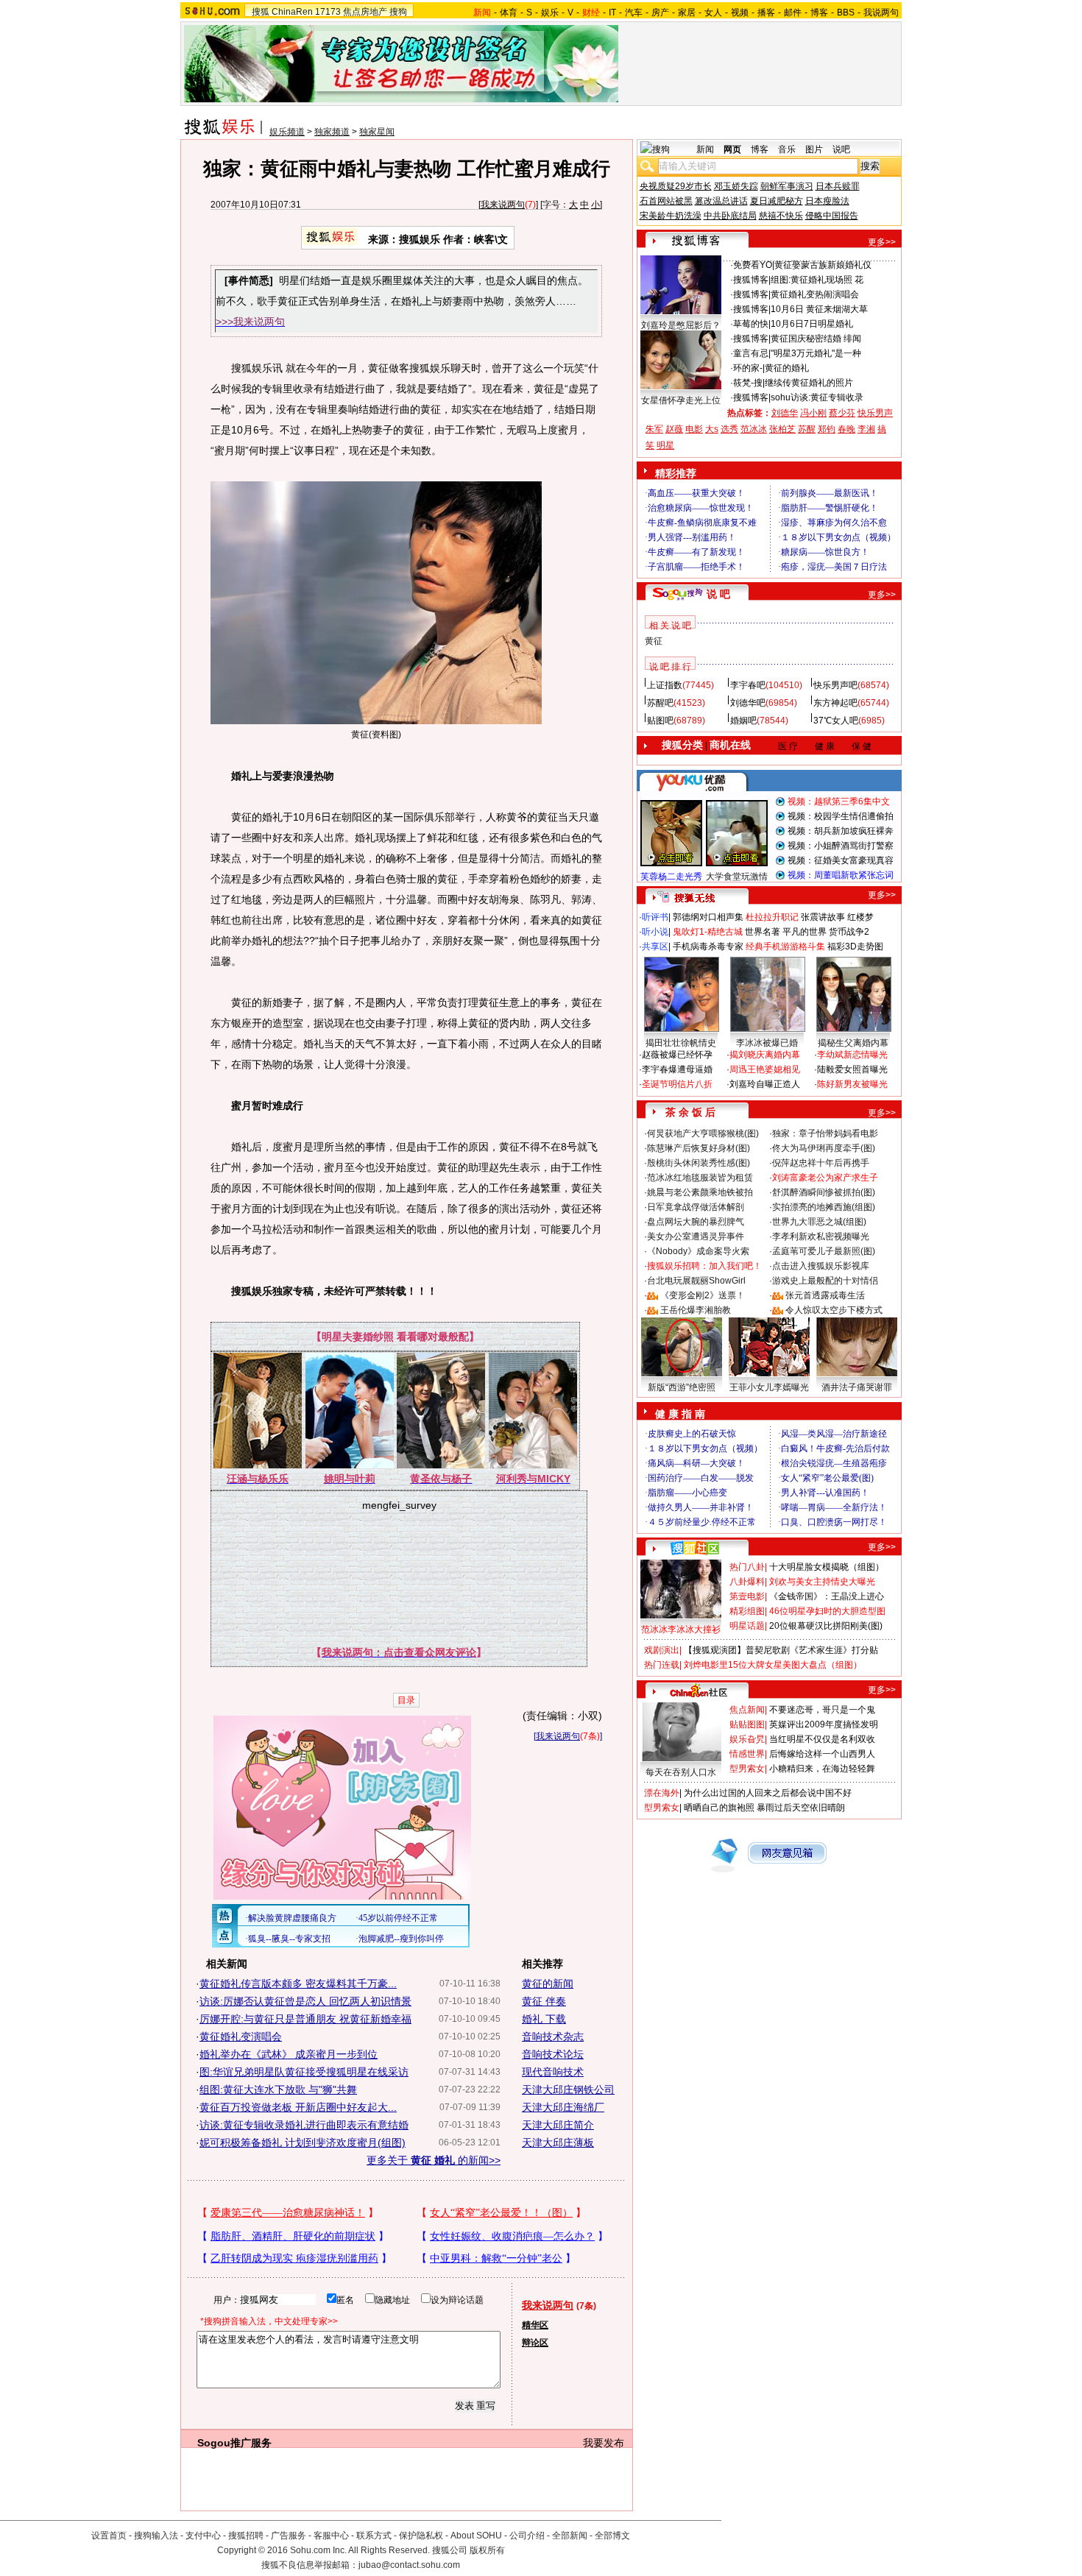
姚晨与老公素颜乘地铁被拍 (700, 1192)
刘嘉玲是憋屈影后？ (681, 325)
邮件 (793, 13)
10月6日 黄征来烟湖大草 (819, 309)
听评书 (655, 917)
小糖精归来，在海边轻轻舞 (822, 1769)
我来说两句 (503, 205)
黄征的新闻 (548, 1984)
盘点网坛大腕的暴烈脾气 (696, 1222)
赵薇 (674, 429)
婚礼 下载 (544, 2019)
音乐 (787, 149)
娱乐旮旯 (747, 1739)
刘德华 (785, 413)
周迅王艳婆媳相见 (765, 1069)
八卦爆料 (747, 1582)
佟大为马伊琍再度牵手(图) (824, 1148)
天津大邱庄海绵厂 (563, 2107)
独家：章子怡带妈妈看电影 (825, 1133)
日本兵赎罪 (838, 186)
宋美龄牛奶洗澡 (671, 216)
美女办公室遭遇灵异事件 (696, 1236)
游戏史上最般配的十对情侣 (825, 1281)
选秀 (729, 429)
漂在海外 (662, 1793)
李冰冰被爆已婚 (767, 1043)
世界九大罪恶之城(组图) (819, 1222)
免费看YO (753, 265)
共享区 (655, 946)
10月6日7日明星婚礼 (812, 324)
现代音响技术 (553, 2072)
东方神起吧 (835, 703)
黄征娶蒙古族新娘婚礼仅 (823, 265)
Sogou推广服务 (234, 2443)
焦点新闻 (747, 1710)
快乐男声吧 (835, 685)
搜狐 (261, 12)
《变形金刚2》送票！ (703, 1295)
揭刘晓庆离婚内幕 (765, 1055)
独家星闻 (377, 132)
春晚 (846, 429)
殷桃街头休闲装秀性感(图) (699, 1163)
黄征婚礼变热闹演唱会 (815, 294)
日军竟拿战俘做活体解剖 (696, 1207)
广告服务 (289, 2536)
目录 (406, 1700)
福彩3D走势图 (855, 946)
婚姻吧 (743, 721)
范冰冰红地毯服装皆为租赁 (700, 1178)
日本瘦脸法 (827, 201)
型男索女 (747, 1769)
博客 (819, 13)
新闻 (705, 149)
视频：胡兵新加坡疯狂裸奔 (841, 831)
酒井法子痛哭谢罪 (857, 1387)
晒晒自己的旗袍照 (719, 1808)
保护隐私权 (421, 2536)
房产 (660, 13)
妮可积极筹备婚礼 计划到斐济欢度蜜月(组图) (303, 2142)
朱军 (654, 429)
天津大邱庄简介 (558, 2125)
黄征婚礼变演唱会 (241, 2037)
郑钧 (827, 429)
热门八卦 (747, 1567)
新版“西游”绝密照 (682, 1387)
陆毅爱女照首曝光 (852, 1069)
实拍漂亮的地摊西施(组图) (824, 1207)
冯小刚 (813, 413)
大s (712, 429)
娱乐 (550, 13)
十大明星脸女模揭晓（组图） (827, 1567)
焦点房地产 (365, 12)
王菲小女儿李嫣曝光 (769, 1387)
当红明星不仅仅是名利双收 (822, 1739)
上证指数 (665, 685)
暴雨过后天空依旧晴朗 (801, 1808)
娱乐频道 (287, 132)
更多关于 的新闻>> (434, 2160)
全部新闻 (570, 2536)
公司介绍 (527, 2536)
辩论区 (535, 2343)
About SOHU (476, 2536)
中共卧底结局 (730, 216)
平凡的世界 (805, 932)
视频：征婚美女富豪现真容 (841, 860)
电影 (694, 429)
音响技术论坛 (553, 2054)
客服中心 (331, 2536)
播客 (766, 13)
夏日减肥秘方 (777, 201)
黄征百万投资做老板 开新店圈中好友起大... (298, 2107)
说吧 (841, 149)
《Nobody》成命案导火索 (698, 1251)
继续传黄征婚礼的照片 (809, 383)
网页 (732, 149)
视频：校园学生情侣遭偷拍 (841, 816)
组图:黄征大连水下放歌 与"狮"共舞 (278, 2090)
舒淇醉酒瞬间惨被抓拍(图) (824, 1192)
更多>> (882, 242)
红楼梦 (860, 917)
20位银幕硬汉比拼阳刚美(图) (826, 1626)
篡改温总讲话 (721, 201)
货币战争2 (849, 932)
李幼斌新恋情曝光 (852, 1055)
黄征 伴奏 (544, 2001)
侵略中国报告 (832, 216)
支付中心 (203, 2536)
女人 (713, 13)
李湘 (866, 429)
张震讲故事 (823, 917)
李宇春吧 (748, 685)
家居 (687, 13)
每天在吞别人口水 (681, 1772)
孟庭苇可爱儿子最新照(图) (824, 1251)
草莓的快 (751, 324)
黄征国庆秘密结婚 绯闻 (816, 339)
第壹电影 (747, 1596)
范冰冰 (754, 429)
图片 (814, 149)
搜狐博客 (751, 280)
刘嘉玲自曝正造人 (765, 1084)
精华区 (535, 2325)
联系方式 (374, 2536)
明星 (665, 445)
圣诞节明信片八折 (677, 1084)
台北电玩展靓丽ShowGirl (696, 1281)
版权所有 (487, 2550)
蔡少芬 (842, 413)
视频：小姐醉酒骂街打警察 (841, 846)
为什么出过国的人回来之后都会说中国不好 (768, 1793)
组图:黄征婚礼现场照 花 (817, 280)
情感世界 (747, 1754)
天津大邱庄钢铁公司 (568, 2090)
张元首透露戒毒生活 (825, 1295)
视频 (740, 13)
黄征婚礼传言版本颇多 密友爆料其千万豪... (298, 1984)
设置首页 (109, 2536)
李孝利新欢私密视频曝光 (821, 1236)
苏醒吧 (660, 703)
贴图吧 (660, 721)
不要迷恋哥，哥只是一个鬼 (822, 1710)
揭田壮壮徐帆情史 (681, 1043)
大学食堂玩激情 (737, 877)
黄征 (654, 641)
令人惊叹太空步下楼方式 (834, 1310)
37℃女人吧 (836, 721)
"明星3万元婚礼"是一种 (816, 353)
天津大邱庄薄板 (558, 2142)
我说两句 (881, 13)
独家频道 (332, 132)
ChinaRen (292, 12)
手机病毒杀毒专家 (708, 946)
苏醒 (807, 429)
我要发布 (604, 2443)
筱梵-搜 (748, 383)
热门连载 (662, 1665)
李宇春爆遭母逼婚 (677, 1069)
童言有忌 (751, 353)
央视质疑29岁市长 (676, 186)
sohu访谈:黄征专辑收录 (817, 397)
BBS (846, 13)
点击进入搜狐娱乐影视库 (821, 1266)
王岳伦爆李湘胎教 (696, 1310)
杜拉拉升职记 (772, 917)
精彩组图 (747, 1611)
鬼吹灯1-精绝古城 (708, 932)
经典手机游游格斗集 (785, 946)
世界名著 (763, 932)
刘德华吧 (748, 703)
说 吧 (718, 594)
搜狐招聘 (246, 2536)
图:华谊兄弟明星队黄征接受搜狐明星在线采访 (304, 2072)
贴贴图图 (747, 1724)
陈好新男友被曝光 (852, 1084)
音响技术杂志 (553, 2037)
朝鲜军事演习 (787, 186)
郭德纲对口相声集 (708, 917)
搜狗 (398, 12)
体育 (509, 13)
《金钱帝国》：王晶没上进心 (827, 1596)
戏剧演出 (662, 1650)
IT (612, 13)
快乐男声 (875, 413)
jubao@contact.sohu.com (409, 2565)
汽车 (634, 13)
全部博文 (612, 2536)
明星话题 (747, 1626)
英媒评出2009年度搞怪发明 (824, 1724)
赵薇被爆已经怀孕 (677, 1055)
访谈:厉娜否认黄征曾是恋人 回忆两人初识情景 (305, 2001)
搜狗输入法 (156, 2536)
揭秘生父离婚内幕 (853, 1043)
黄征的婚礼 (787, 368)
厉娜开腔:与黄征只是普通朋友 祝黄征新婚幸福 (305, 2019)
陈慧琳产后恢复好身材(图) (699, 1148)
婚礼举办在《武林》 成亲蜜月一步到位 (289, 2054)
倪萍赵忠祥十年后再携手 (821, 1163)
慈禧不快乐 (781, 216)
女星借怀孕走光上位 (681, 400)
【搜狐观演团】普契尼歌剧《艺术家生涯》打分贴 (781, 1650)
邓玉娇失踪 (736, 186)
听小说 (655, 932)
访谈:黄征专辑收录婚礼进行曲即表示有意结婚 (304, 2125)
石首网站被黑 (666, 201)
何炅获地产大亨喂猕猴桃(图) (703, 1133)
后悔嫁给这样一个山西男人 (822, 1754)
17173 (328, 12)
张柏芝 (782, 429)
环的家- (748, 368)
